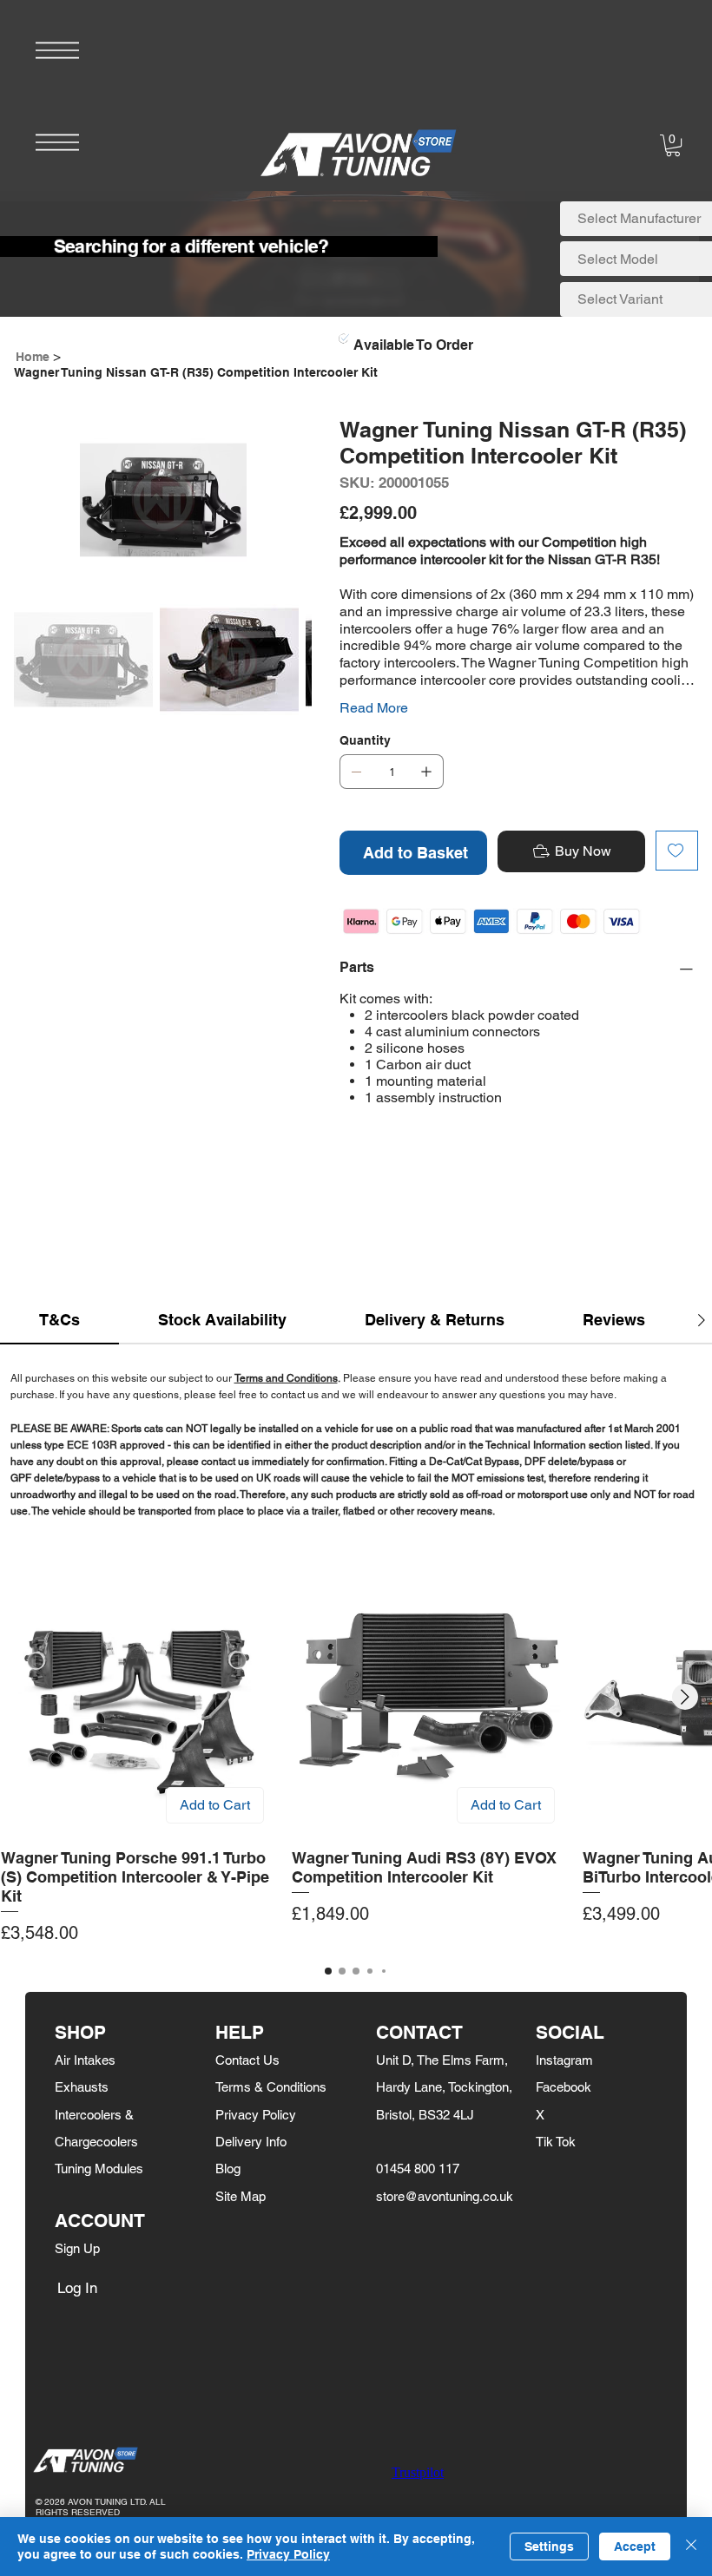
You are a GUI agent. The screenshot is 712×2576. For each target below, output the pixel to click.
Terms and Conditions (286, 1378)
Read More (374, 708)
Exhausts (82, 2087)
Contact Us (247, 2060)
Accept (635, 2546)
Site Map (241, 2196)
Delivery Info (251, 2142)
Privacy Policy (256, 2115)
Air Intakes (85, 2060)
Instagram (564, 2060)
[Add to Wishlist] (677, 851)
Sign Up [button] (77, 2248)
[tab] (59, 1321)
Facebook (564, 2087)
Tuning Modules (99, 2169)
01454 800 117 (418, 2169)
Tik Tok (556, 2142)
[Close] (691, 2546)
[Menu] (57, 50)
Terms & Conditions (271, 2087)
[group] (356, 1754)
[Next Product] (685, 1697)
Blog (228, 2169)
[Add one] (426, 772)
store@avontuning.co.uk (445, 2196)
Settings (549, 2546)
